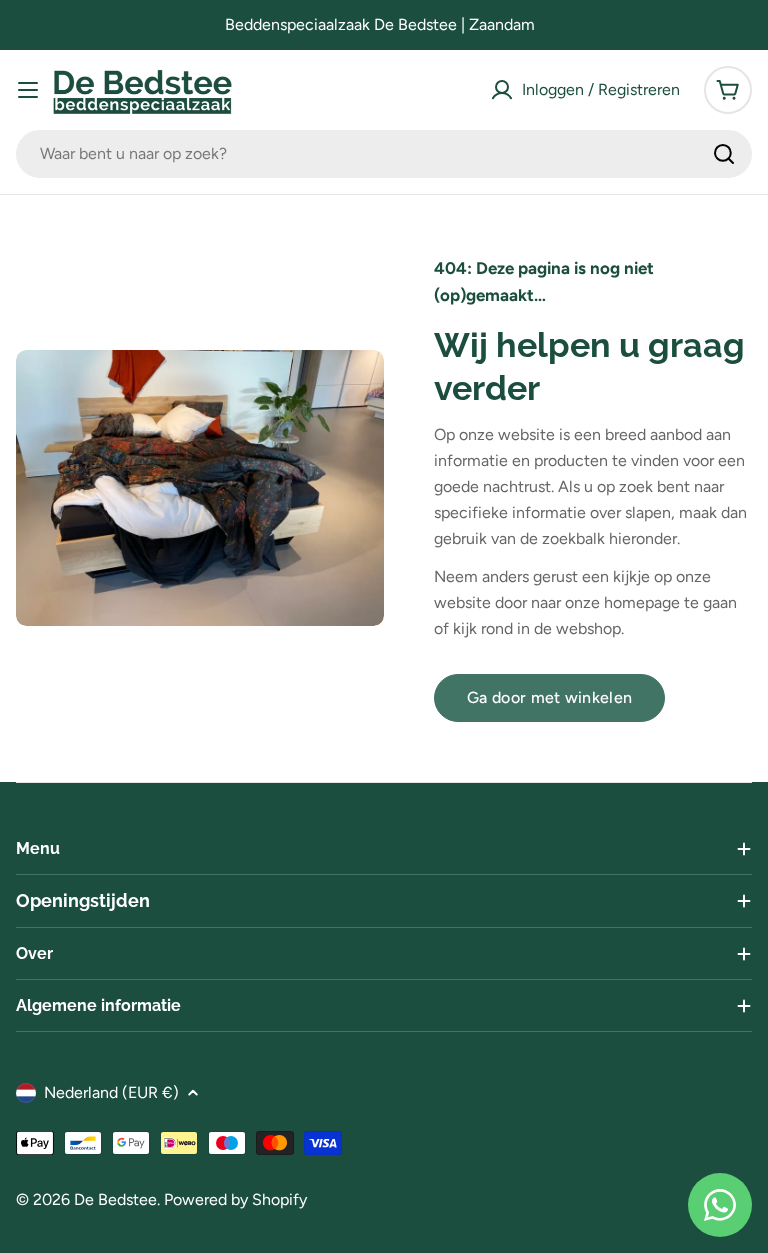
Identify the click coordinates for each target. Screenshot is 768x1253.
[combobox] (384, 154)
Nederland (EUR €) (111, 1092)
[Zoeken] (724, 154)
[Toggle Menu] (28, 90)
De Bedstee (115, 1199)
